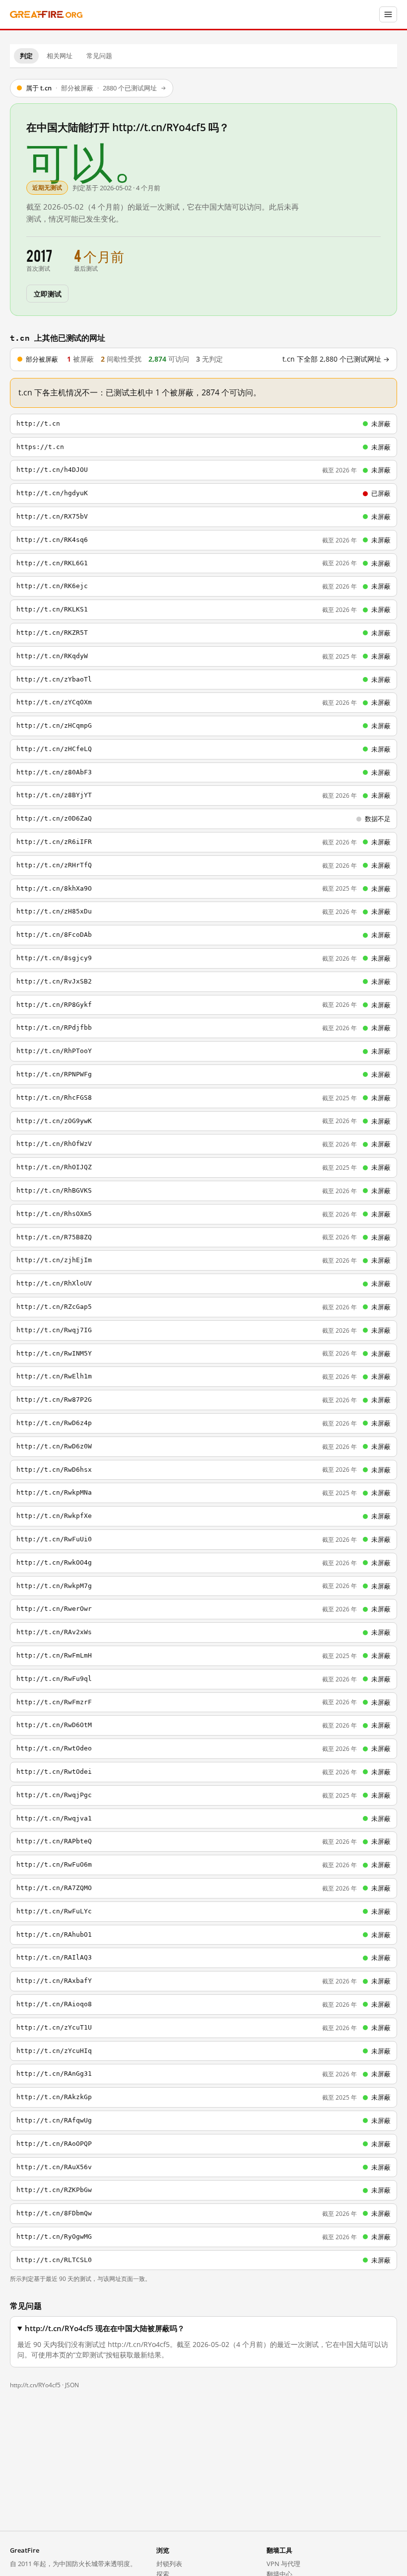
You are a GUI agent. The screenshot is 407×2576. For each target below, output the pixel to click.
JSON (72, 2385)
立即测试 (47, 293)
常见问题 (99, 56)
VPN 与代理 (283, 2564)
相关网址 (60, 56)
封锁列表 (169, 2564)
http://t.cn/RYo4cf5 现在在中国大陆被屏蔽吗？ (105, 2328)
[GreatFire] (46, 15)
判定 (26, 56)
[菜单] (388, 14)
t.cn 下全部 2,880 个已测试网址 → (336, 359)
